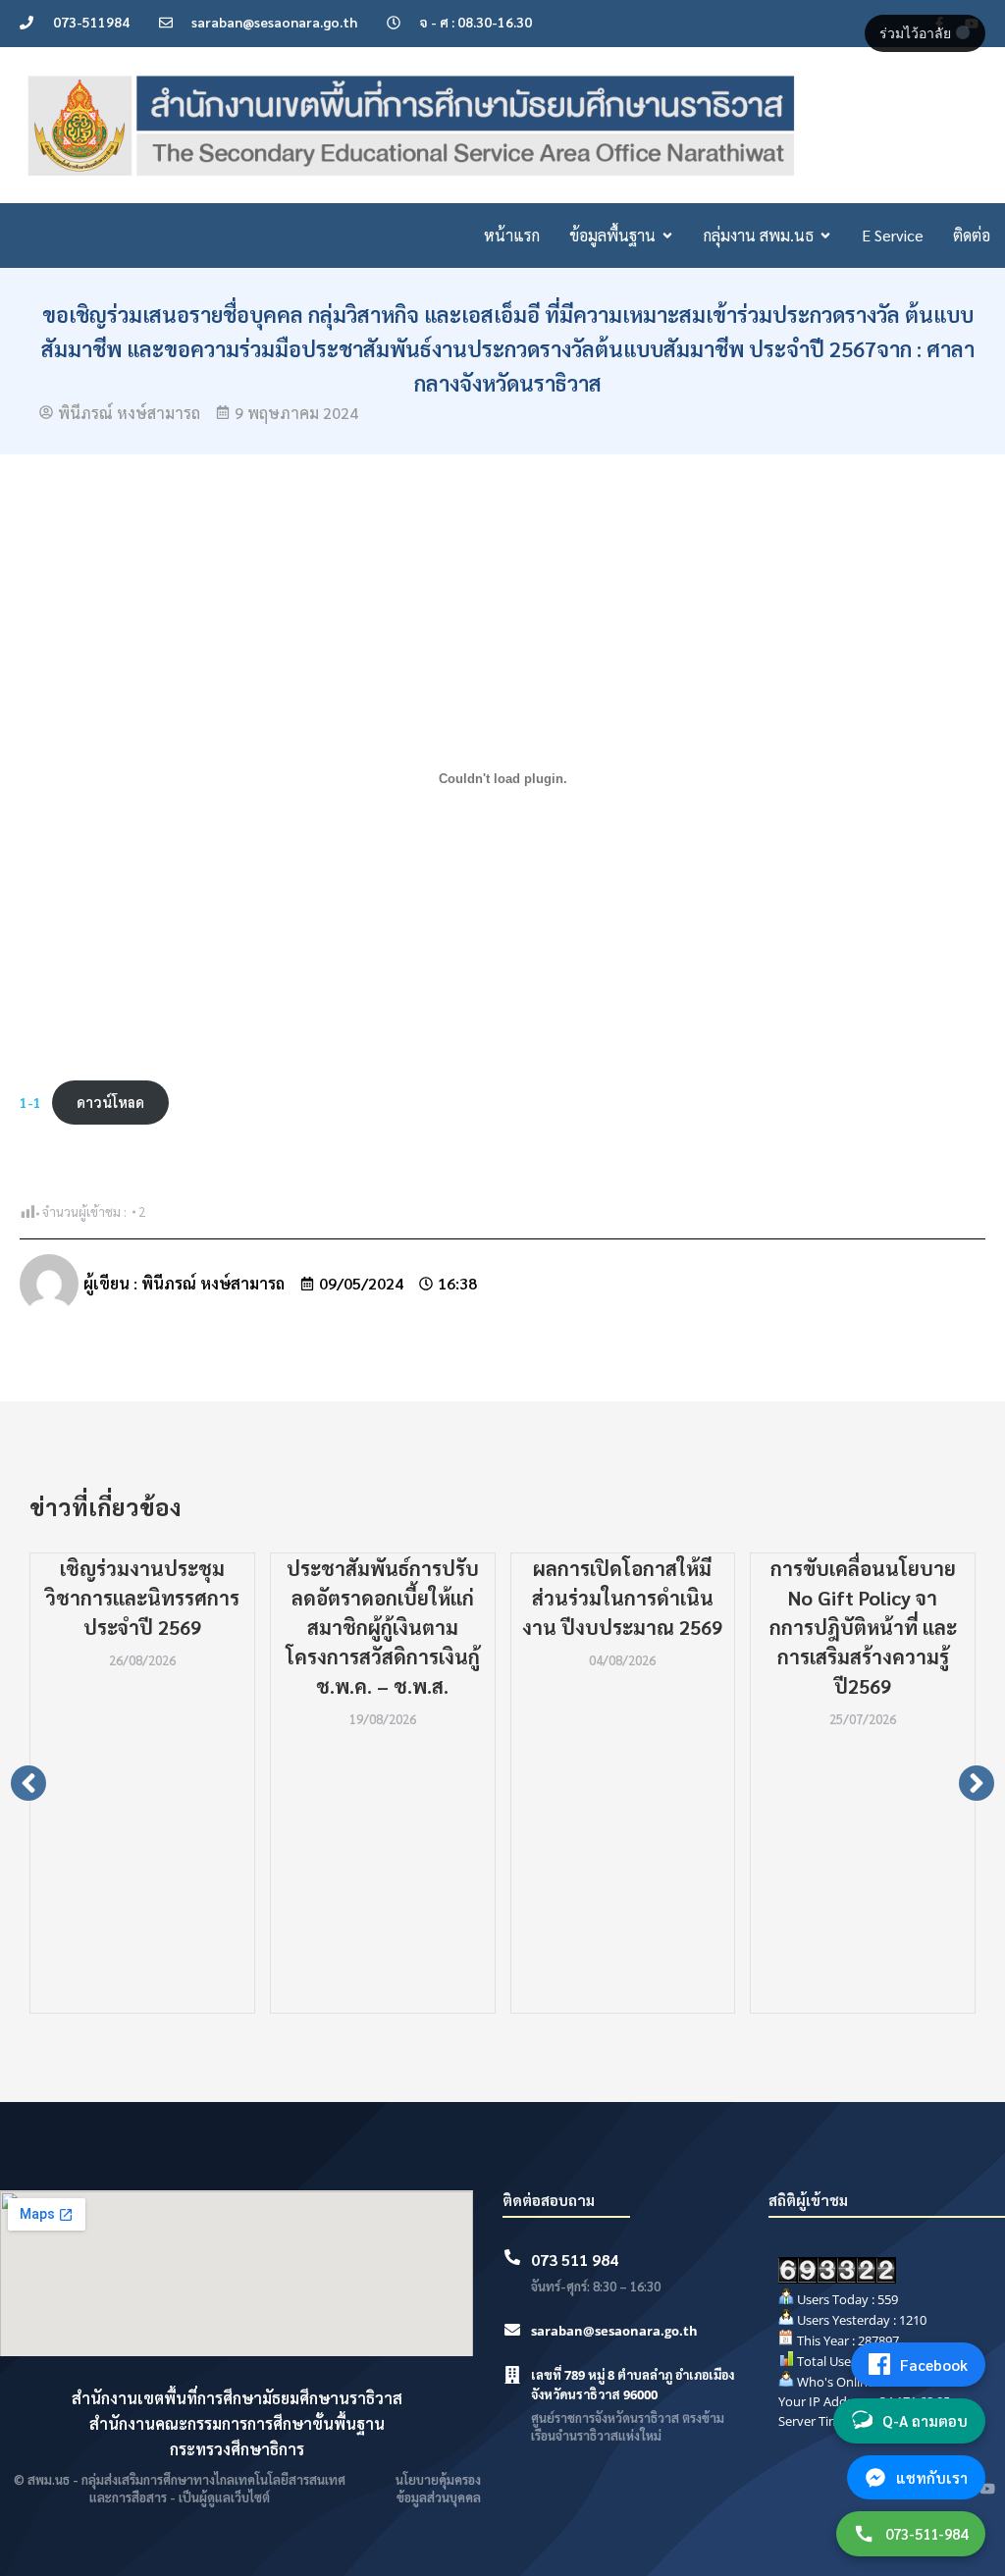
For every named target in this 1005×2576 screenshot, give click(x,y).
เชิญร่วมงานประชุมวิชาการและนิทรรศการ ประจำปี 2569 (142, 1598)
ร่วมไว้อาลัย (917, 33)
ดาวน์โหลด (110, 1102)
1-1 (30, 1102)
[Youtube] (987, 2489)
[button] (28, 1783)
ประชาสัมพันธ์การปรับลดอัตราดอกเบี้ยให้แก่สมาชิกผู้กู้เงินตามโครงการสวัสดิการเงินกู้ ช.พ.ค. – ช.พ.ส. (383, 1627)
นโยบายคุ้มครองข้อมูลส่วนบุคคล (438, 2488)
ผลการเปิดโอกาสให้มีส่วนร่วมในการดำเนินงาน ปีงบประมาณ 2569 (622, 1598)
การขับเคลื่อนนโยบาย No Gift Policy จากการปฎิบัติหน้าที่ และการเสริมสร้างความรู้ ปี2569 (863, 1627)
